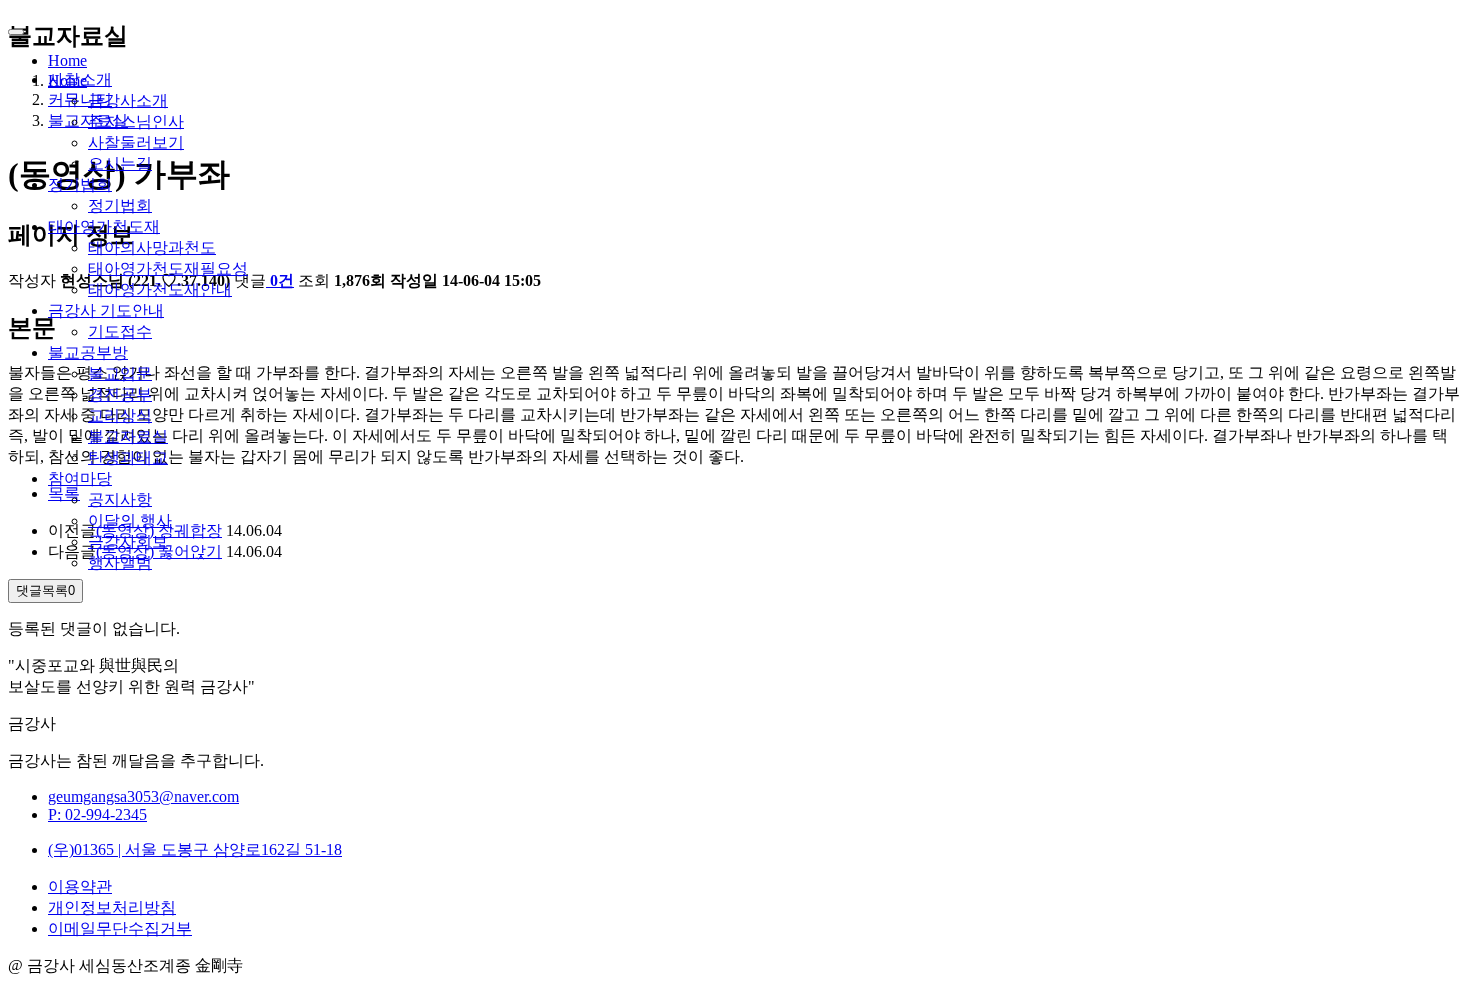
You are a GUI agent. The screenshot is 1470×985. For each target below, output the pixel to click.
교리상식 (120, 415)
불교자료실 (128, 436)
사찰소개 (80, 79)
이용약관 (80, 886)
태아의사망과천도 (152, 247)
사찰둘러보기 (136, 142)
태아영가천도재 (104, 226)
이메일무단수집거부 (120, 928)
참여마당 (80, 478)
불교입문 (120, 373)
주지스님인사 (136, 121)
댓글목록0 (45, 590)
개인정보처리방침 (112, 907)
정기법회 (80, 184)
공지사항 (120, 499)
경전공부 (120, 394)
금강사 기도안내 (106, 310)
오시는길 (120, 163)
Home (67, 60)
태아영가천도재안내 (160, 289)
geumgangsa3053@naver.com (143, 796)
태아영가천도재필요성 (168, 268)
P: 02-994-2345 (97, 814)
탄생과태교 (128, 457)
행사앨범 (120, 562)
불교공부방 (88, 352)
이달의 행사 (130, 520)
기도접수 (120, 331)
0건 (282, 280)
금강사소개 (128, 100)
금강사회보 (128, 541)
